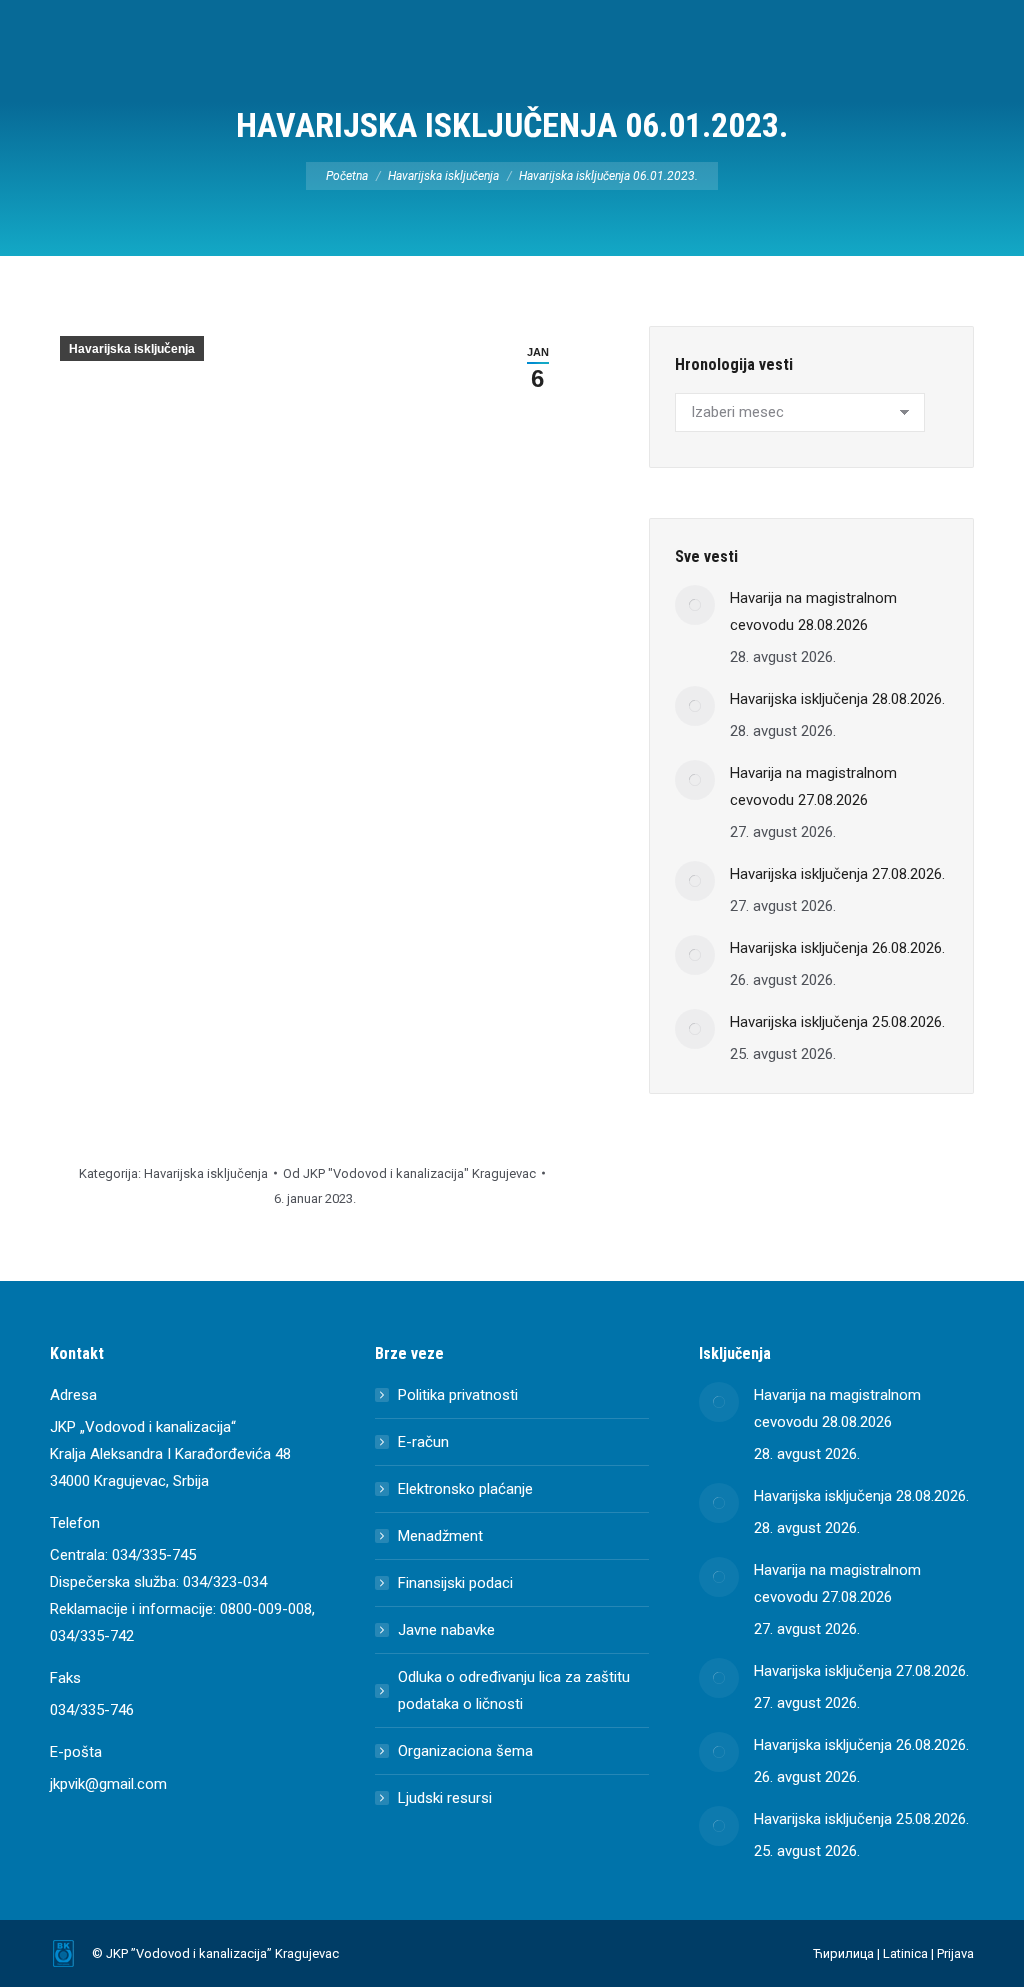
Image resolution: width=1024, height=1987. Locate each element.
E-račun (423, 1442)
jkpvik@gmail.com (108, 1784)
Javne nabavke (446, 1630)
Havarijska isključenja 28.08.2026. (837, 699)
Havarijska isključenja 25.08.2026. (837, 1022)
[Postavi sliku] (695, 605)
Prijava (955, 1953)
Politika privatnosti (458, 1395)
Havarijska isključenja (132, 349)
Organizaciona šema (465, 1751)
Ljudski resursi (445, 1798)
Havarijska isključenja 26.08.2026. (837, 948)
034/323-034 (225, 1582)
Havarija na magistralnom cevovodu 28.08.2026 (813, 611)
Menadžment (440, 1536)
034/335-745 (154, 1555)
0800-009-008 (266, 1609)
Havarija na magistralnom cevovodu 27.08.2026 (813, 786)
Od (409, 1173)
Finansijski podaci (455, 1583)
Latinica (905, 1953)
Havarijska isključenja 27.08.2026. (837, 874)
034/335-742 (92, 1636)
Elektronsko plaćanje (465, 1489)
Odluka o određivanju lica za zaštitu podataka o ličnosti (514, 1690)
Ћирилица (843, 1953)
